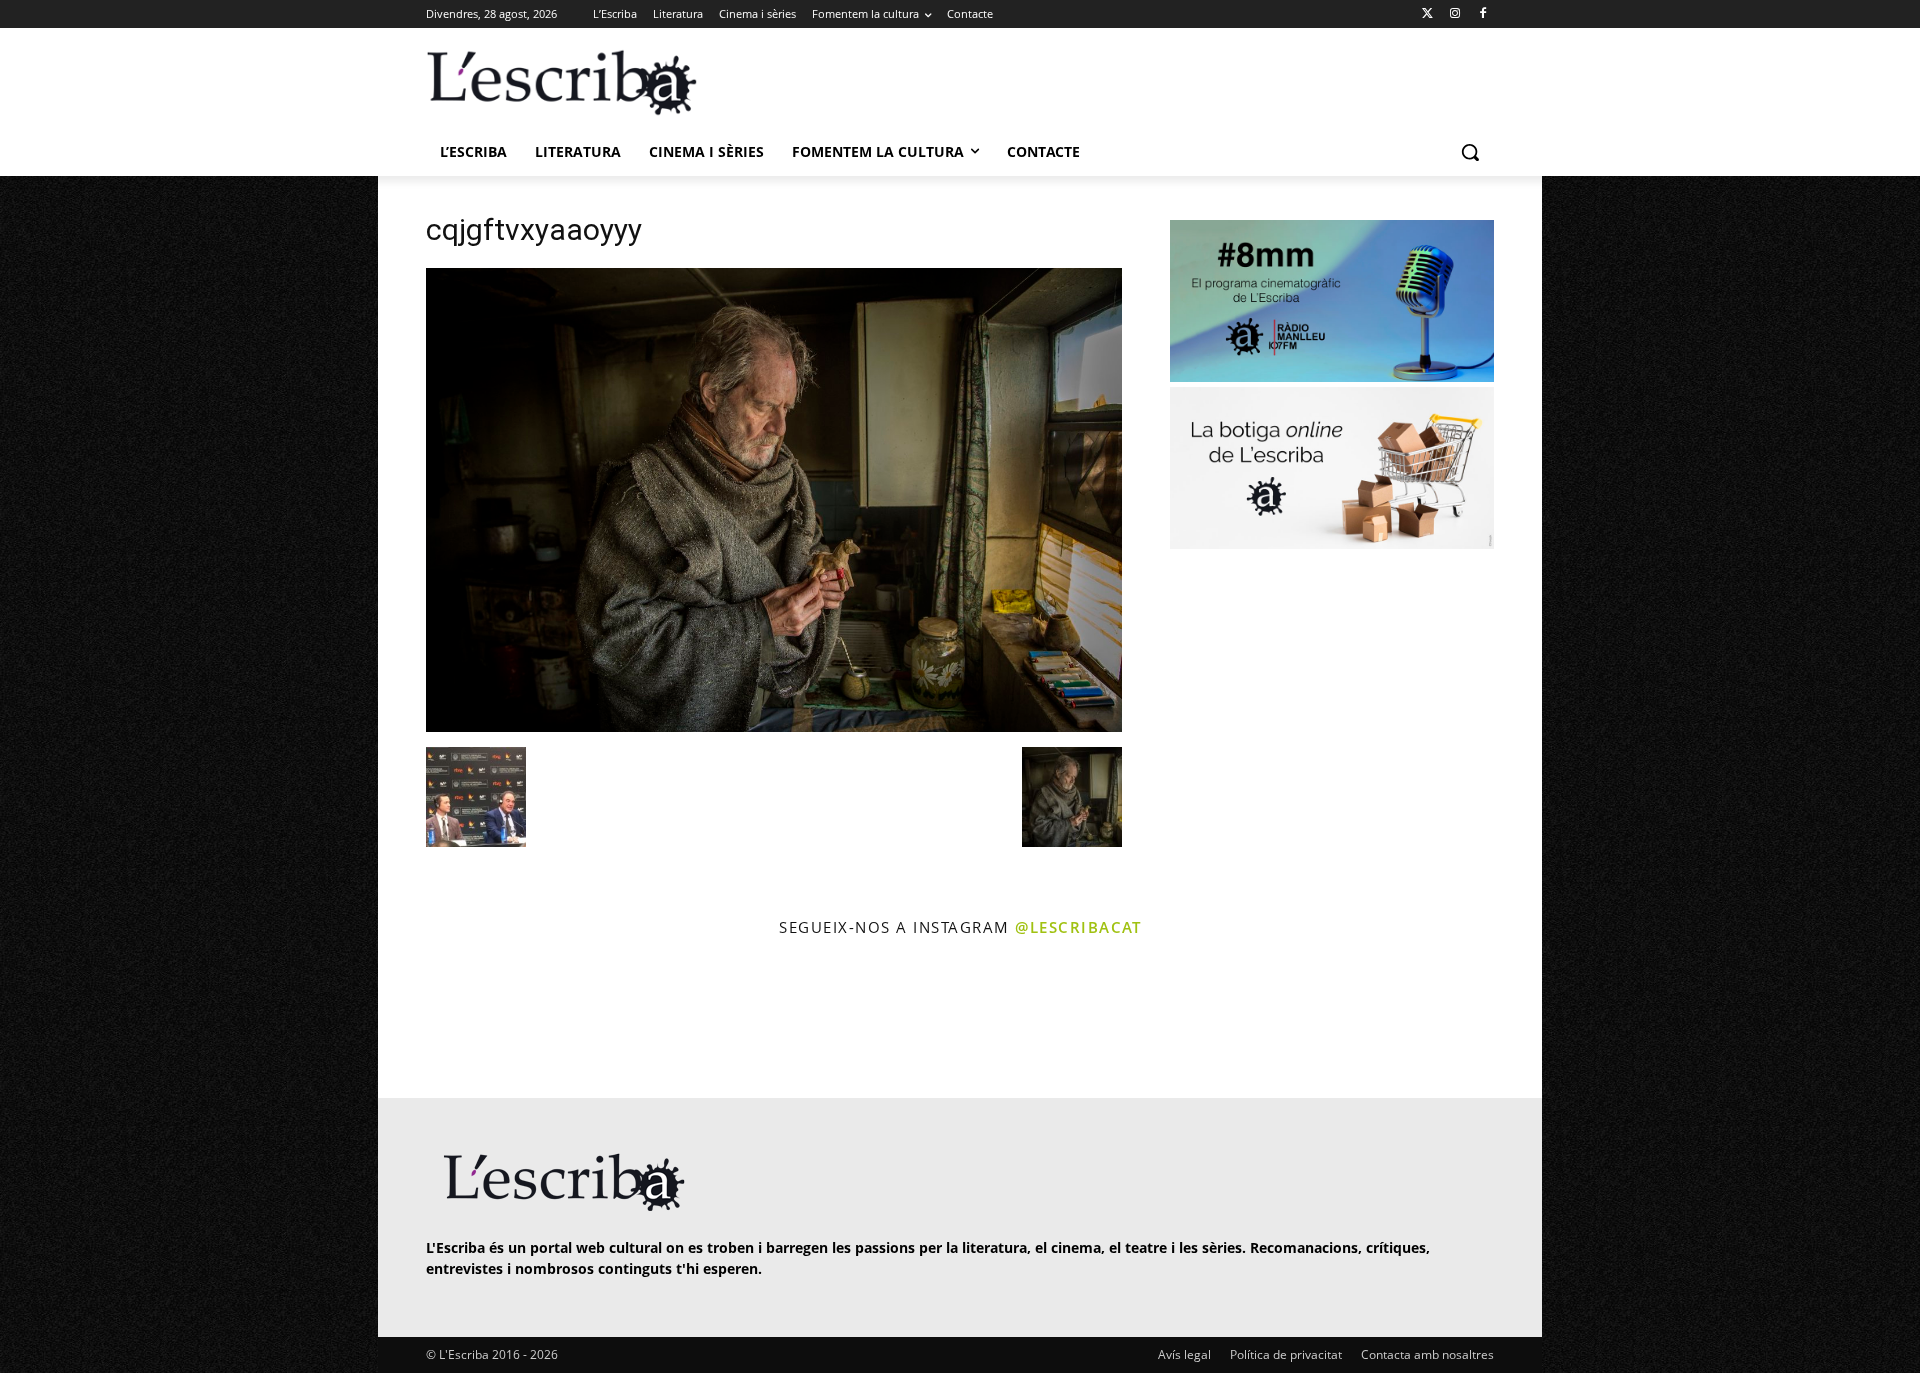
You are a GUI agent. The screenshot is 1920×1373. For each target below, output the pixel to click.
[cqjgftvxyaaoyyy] (774, 726)
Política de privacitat (1286, 1354)
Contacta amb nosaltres (1427, 1354)
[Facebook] (1482, 14)
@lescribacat (1078, 927)
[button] (1470, 152)
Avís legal (1184, 1354)
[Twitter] (1427, 14)
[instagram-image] (446, 1020)
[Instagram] (1454, 14)
